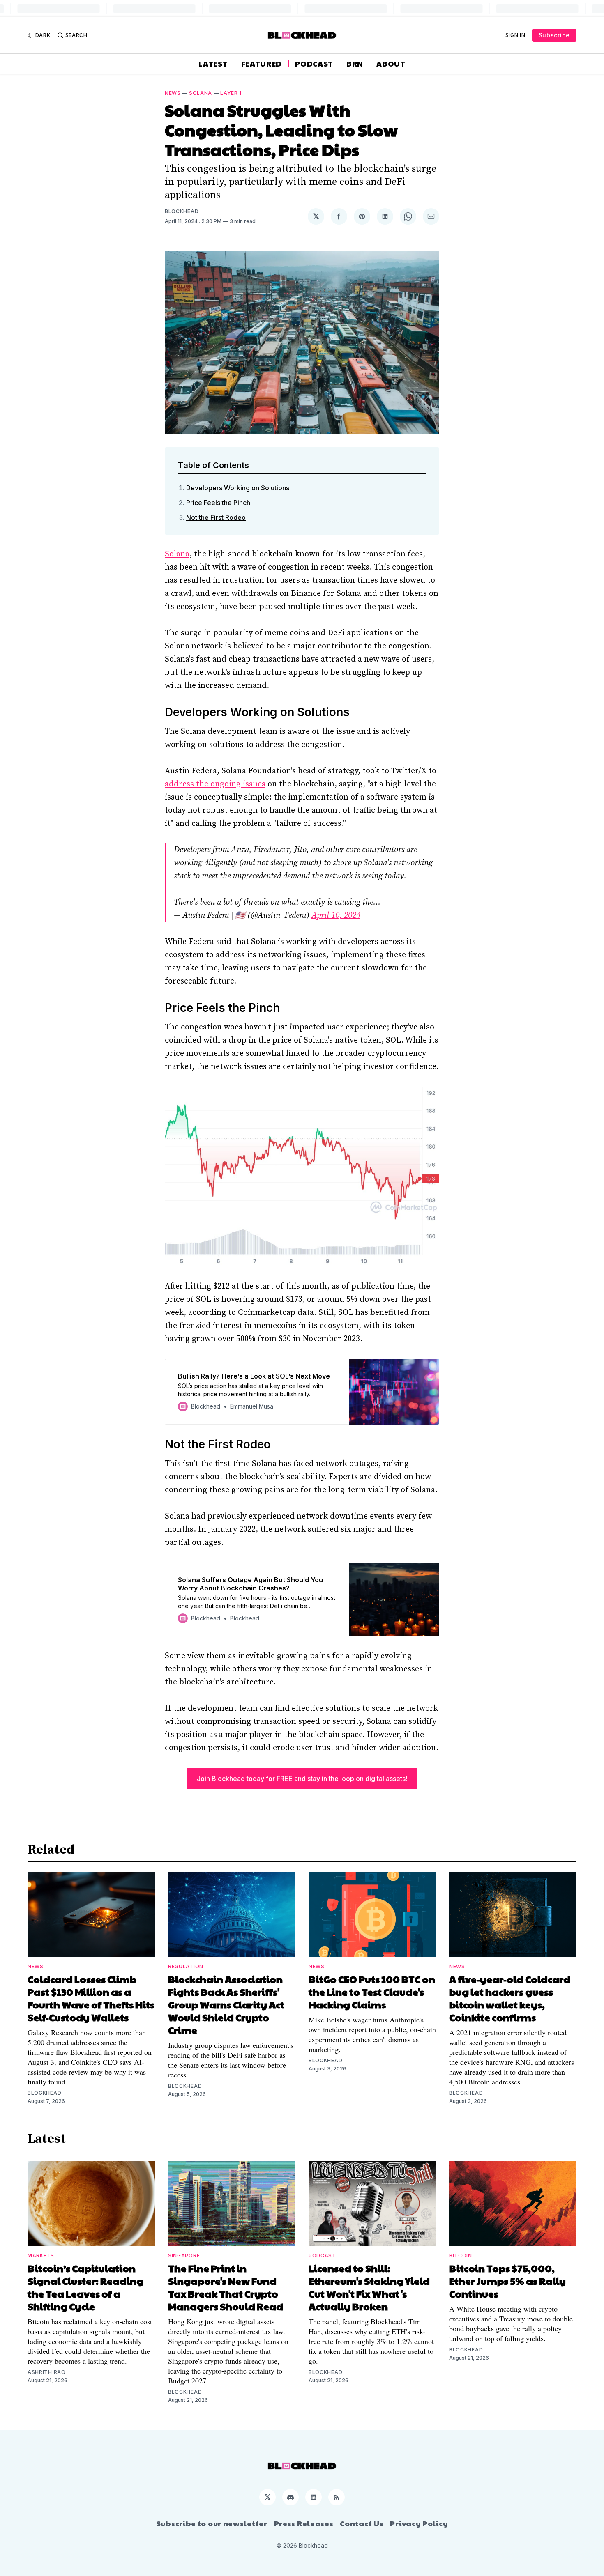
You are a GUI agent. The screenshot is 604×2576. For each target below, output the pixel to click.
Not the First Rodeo (216, 517)
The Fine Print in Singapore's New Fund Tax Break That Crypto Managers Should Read (226, 2287)
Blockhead (182, 211)
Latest (213, 64)
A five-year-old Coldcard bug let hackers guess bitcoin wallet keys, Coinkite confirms (510, 1998)
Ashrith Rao (47, 2372)
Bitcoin (461, 2255)
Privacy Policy (419, 2523)
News (173, 93)
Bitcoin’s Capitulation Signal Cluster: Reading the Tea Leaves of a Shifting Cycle (85, 2287)
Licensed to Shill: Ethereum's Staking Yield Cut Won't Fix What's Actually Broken (369, 2287)
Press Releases (304, 2523)
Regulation (186, 1966)
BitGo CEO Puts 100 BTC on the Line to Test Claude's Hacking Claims (372, 1992)
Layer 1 (231, 93)
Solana (201, 93)
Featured (262, 64)
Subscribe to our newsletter (212, 2523)
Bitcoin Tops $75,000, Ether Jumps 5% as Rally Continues (507, 2281)
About (391, 64)
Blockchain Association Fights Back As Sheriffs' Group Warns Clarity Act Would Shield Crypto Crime (226, 2004)
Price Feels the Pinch (218, 503)
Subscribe (554, 35)
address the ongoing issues (215, 784)
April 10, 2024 (336, 916)
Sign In (515, 35)
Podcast (314, 64)
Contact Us (362, 2523)
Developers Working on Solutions (238, 488)
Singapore (184, 2255)
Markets (41, 2255)
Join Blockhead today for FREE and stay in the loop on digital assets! (302, 1779)
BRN (355, 64)
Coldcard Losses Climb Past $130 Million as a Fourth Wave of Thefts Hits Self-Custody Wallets (91, 1998)
